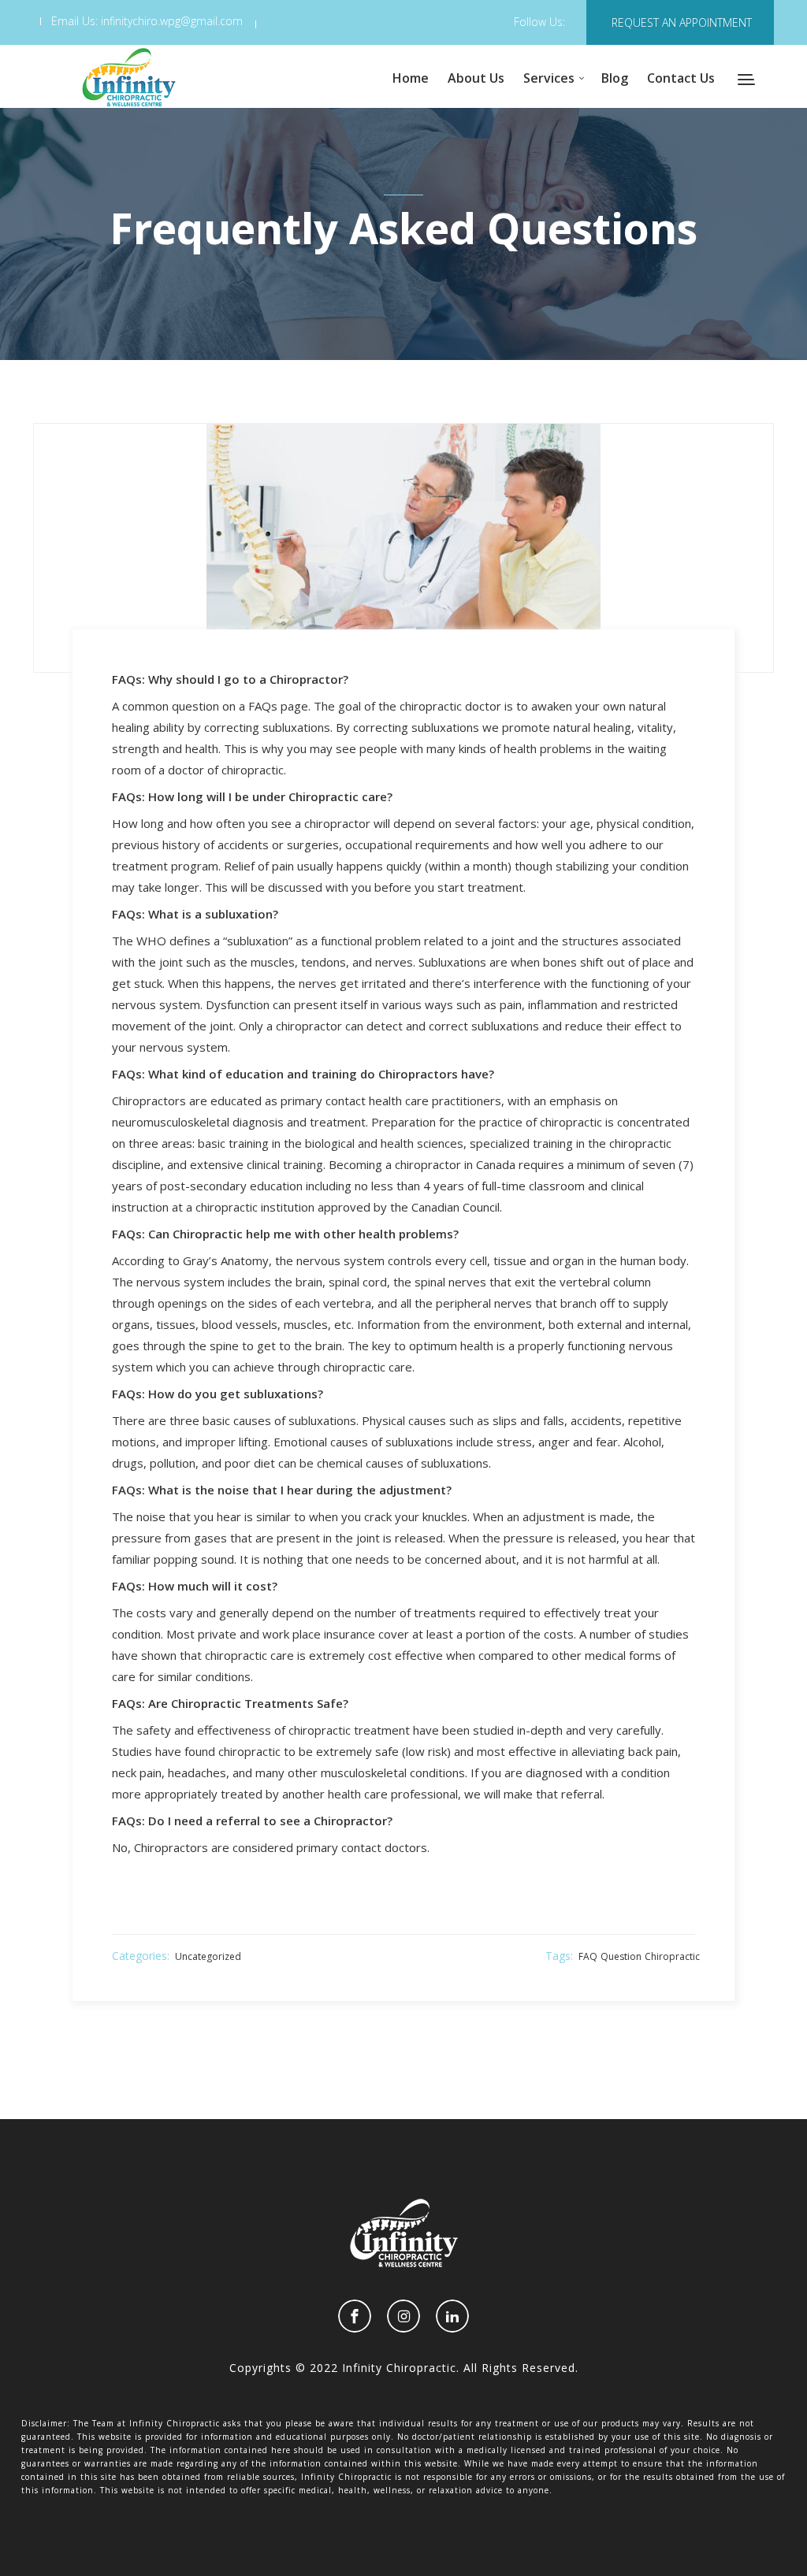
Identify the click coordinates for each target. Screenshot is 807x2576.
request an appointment (682, 22)
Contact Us (681, 78)
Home (411, 78)
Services (549, 78)
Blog (615, 78)
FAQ (588, 1956)
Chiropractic (672, 1956)
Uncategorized (208, 1956)
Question (621, 1956)
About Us (476, 78)
